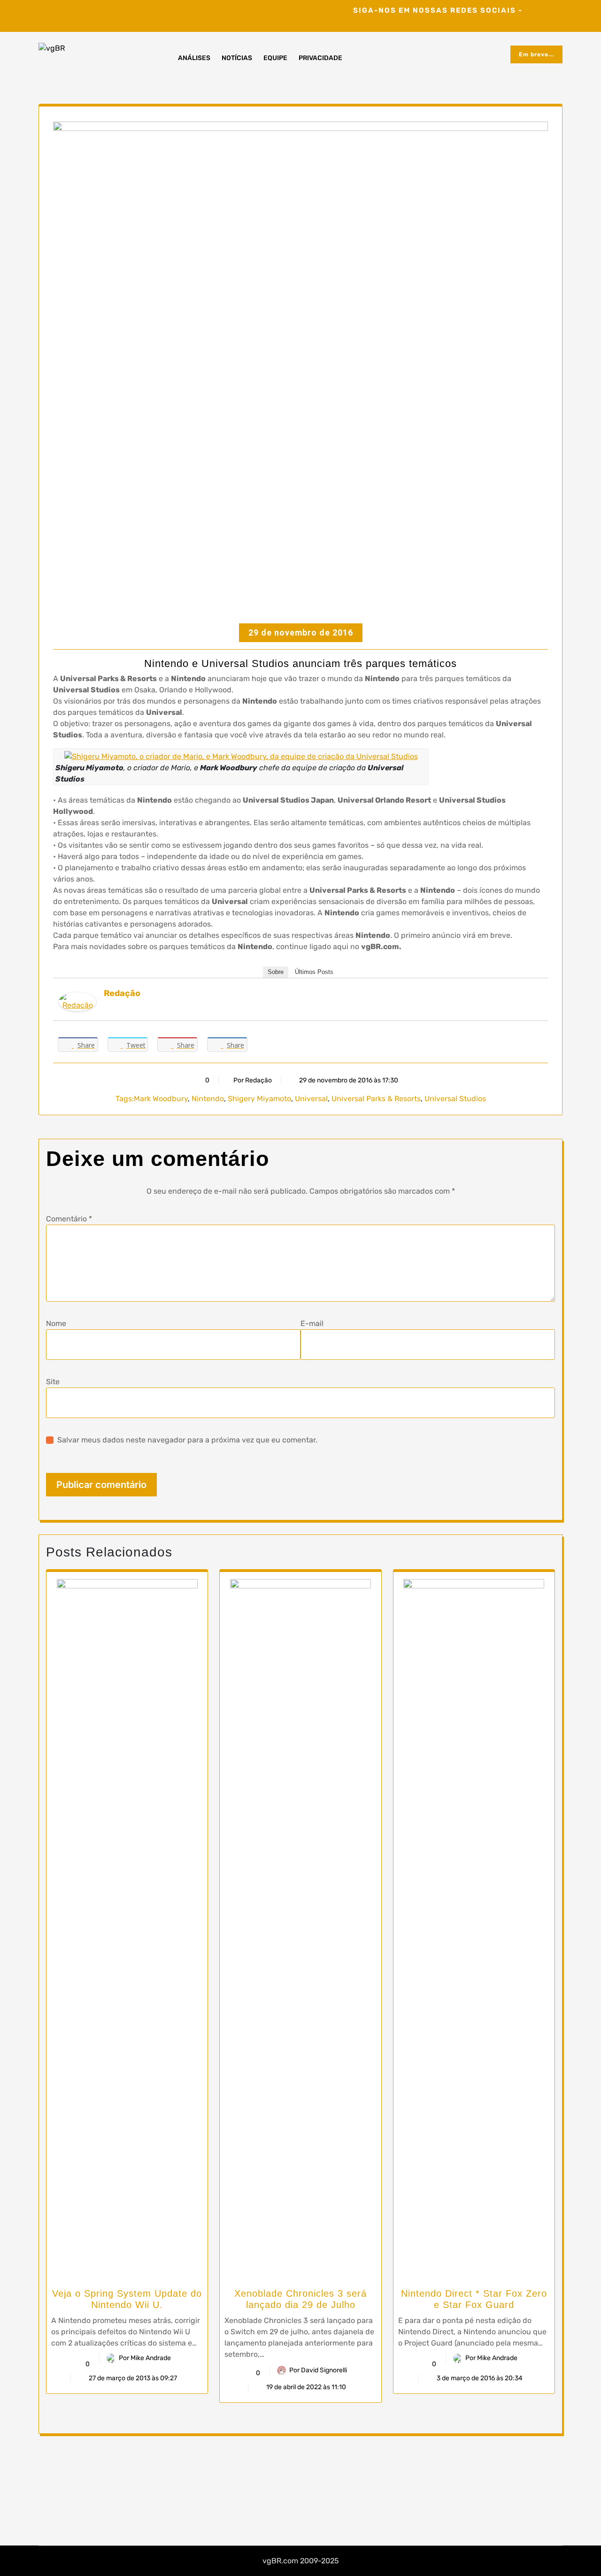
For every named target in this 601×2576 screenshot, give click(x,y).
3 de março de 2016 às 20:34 (479, 2378)
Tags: (125, 1099)
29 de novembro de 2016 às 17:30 (348, 1080)
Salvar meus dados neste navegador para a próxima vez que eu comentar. (187, 1440)
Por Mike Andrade (145, 2358)
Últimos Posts (314, 972)
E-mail (312, 1323)
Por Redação (253, 1080)
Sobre (276, 972)
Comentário (69, 1219)
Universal (311, 1099)
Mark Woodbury (161, 1099)
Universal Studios (455, 1099)
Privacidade (320, 58)
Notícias (237, 58)
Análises (194, 58)
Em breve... (536, 54)
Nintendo (208, 1099)
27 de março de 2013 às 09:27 (132, 2378)
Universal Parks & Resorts (376, 1099)
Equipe (275, 58)
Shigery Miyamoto (259, 1099)
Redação (122, 993)
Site (53, 1382)
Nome (56, 1323)
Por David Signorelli (318, 2370)
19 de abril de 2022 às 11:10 (305, 2387)
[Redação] (77, 1001)
